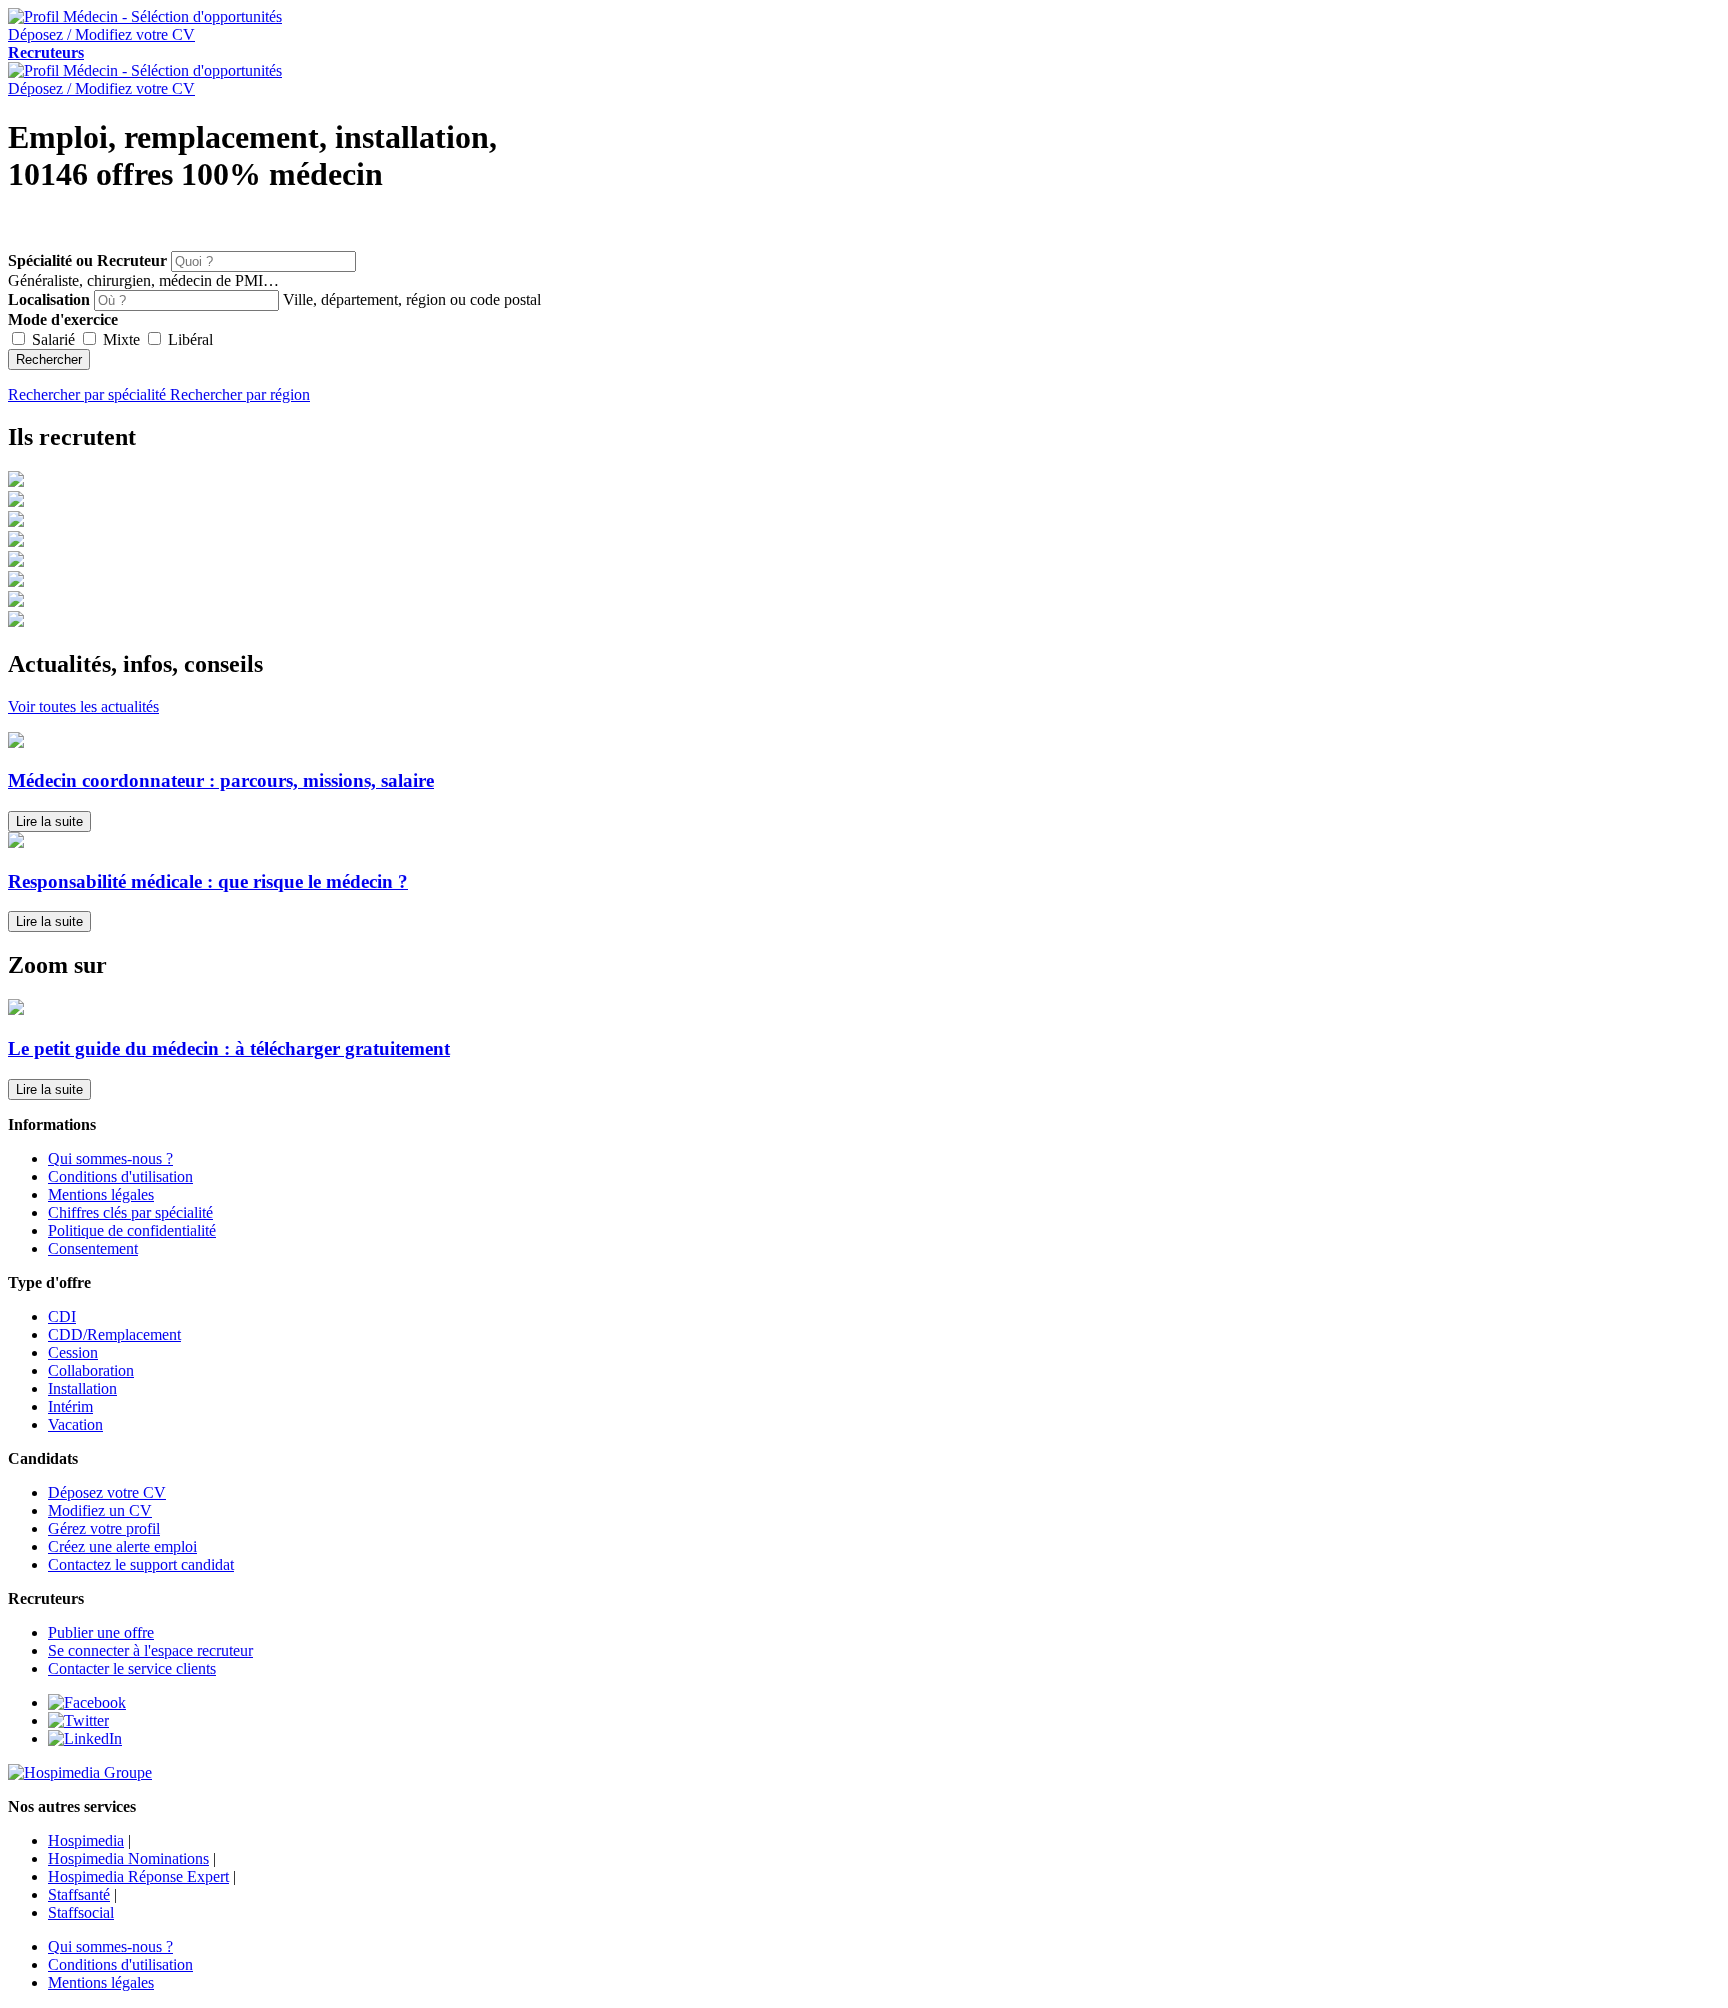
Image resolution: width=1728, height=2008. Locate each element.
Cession (73, 1352)
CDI (62, 1316)
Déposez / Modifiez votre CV (101, 88)
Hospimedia (86, 1840)
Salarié (53, 339)
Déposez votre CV (107, 1492)
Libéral (188, 339)
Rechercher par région (240, 394)
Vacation (75, 1424)
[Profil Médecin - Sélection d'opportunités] (145, 16)
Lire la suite (49, 821)
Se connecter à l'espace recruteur (150, 1650)
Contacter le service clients (132, 1668)
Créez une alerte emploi (122, 1546)
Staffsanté (79, 1894)
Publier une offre (101, 1632)
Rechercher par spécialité (89, 394)
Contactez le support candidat (141, 1564)
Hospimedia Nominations (128, 1858)
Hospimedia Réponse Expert (138, 1876)
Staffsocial (81, 1912)
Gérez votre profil (104, 1528)
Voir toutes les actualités (83, 706)
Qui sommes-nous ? (110, 1158)
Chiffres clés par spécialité (130, 1212)
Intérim (70, 1406)
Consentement (93, 1248)
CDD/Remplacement (114, 1334)
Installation (82, 1388)
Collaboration (91, 1370)
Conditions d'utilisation (120, 1176)
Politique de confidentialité (132, 1230)
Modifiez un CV (100, 1510)
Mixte (121, 339)
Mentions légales (101, 1194)
